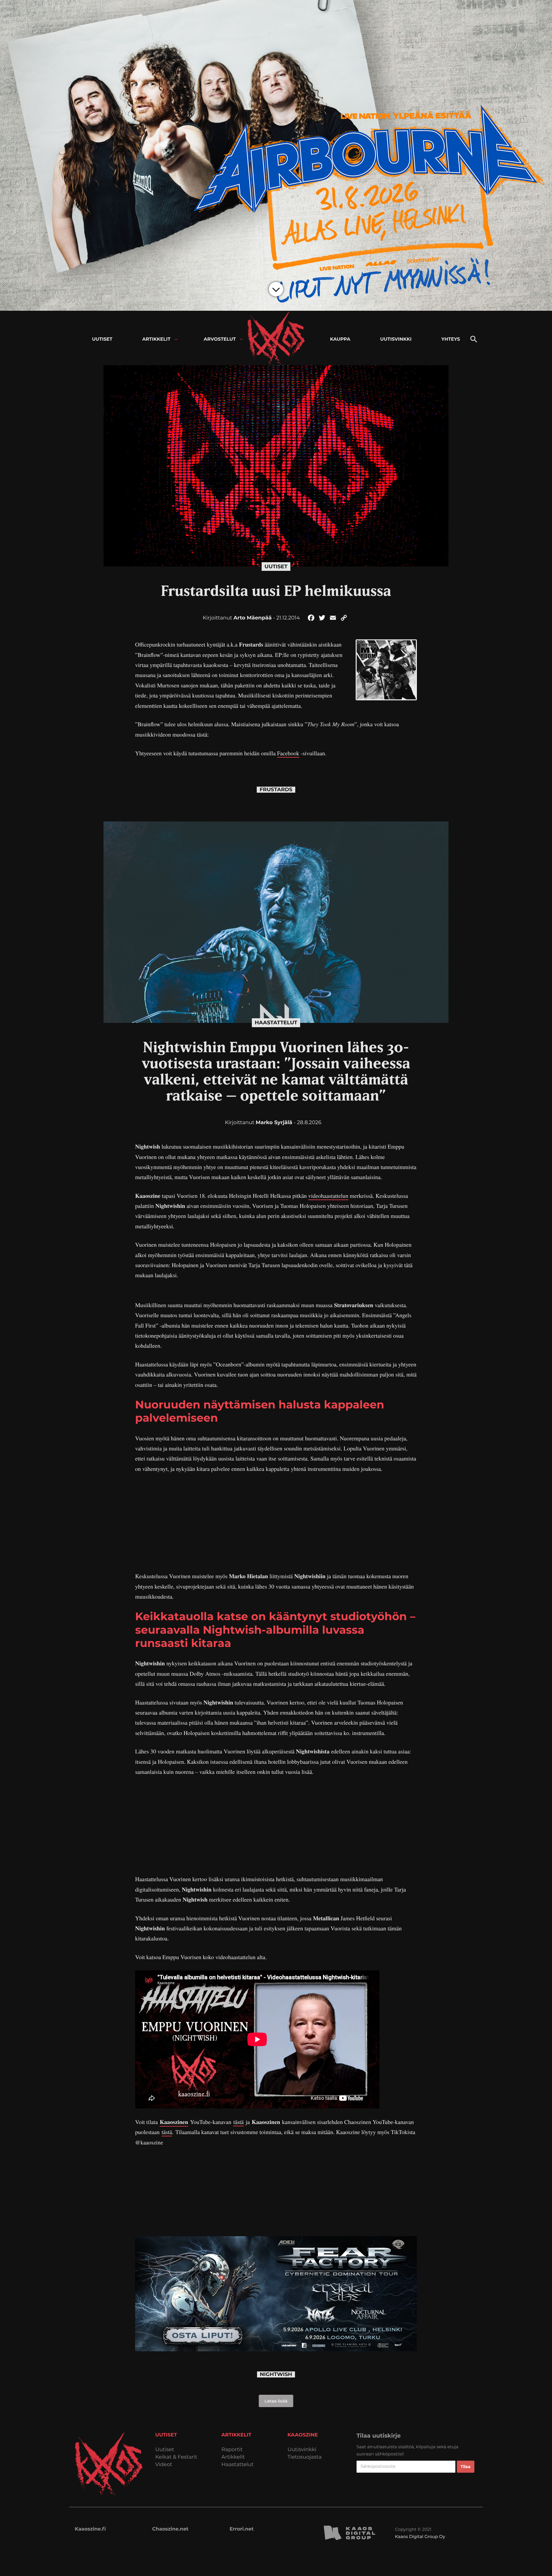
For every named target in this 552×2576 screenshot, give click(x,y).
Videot (164, 2465)
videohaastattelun (328, 1196)
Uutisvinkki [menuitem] (396, 339)
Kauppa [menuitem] (340, 339)
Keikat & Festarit (176, 2457)
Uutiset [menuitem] (102, 339)
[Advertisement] (276, 1522)
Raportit (232, 2450)
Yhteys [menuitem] (451, 339)
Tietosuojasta (305, 2457)
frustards (276, 790)
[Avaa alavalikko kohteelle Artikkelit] (176, 339)
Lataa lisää (276, 2401)
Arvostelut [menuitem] (220, 339)
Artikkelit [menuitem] (156, 339)
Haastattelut (276, 1023)
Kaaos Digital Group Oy (420, 2536)
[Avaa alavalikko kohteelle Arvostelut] (241, 339)
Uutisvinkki (302, 2450)
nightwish (276, 2374)
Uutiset (276, 567)
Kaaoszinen (174, 2122)
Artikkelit (233, 2457)
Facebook (288, 753)
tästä (238, 2122)
